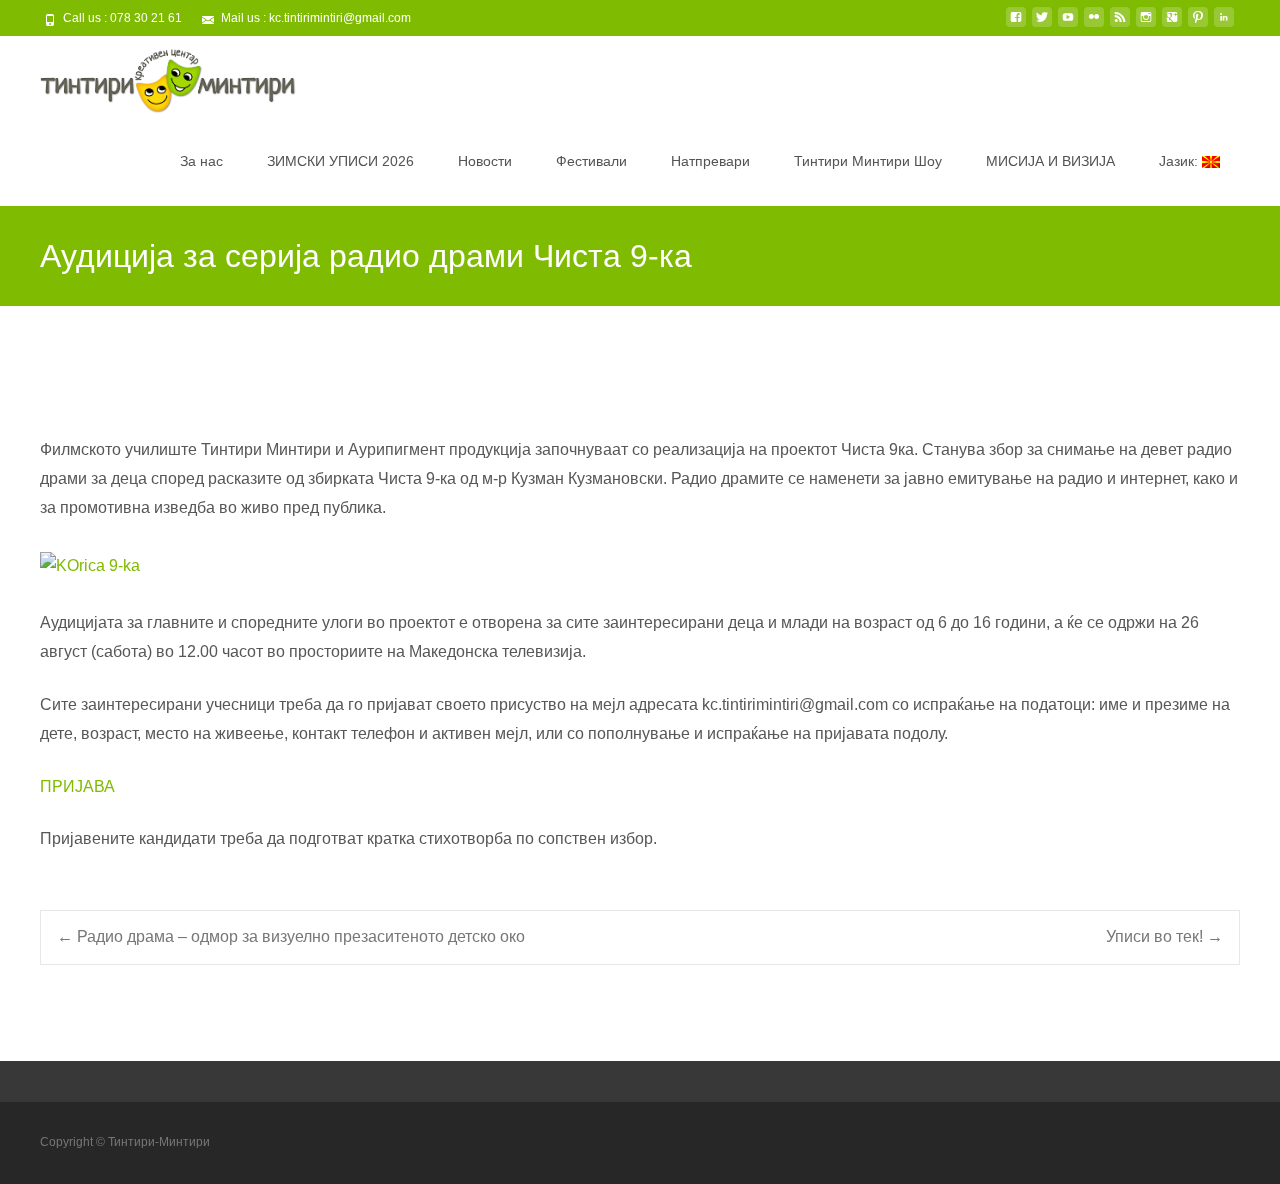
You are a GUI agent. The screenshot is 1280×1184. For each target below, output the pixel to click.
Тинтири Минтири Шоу (868, 161)
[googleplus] (1172, 24)
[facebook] (1016, 24)
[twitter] (1042, 24)
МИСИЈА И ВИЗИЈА (1050, 161)
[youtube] (1068, 24)
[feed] (1120, 24)
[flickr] (1094, 24)
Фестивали (591, 161)
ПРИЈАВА (79, 786)
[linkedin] (1224, 24)
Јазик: (1180, 161)
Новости (485, 161)
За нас (201, 161)
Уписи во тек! (1164, 936)
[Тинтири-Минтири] (152, 76)
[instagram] (1146, 24)
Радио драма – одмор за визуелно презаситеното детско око (291, 936)
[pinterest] (1198, 24)
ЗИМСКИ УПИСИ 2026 (340, 161)
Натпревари (710, 161)
